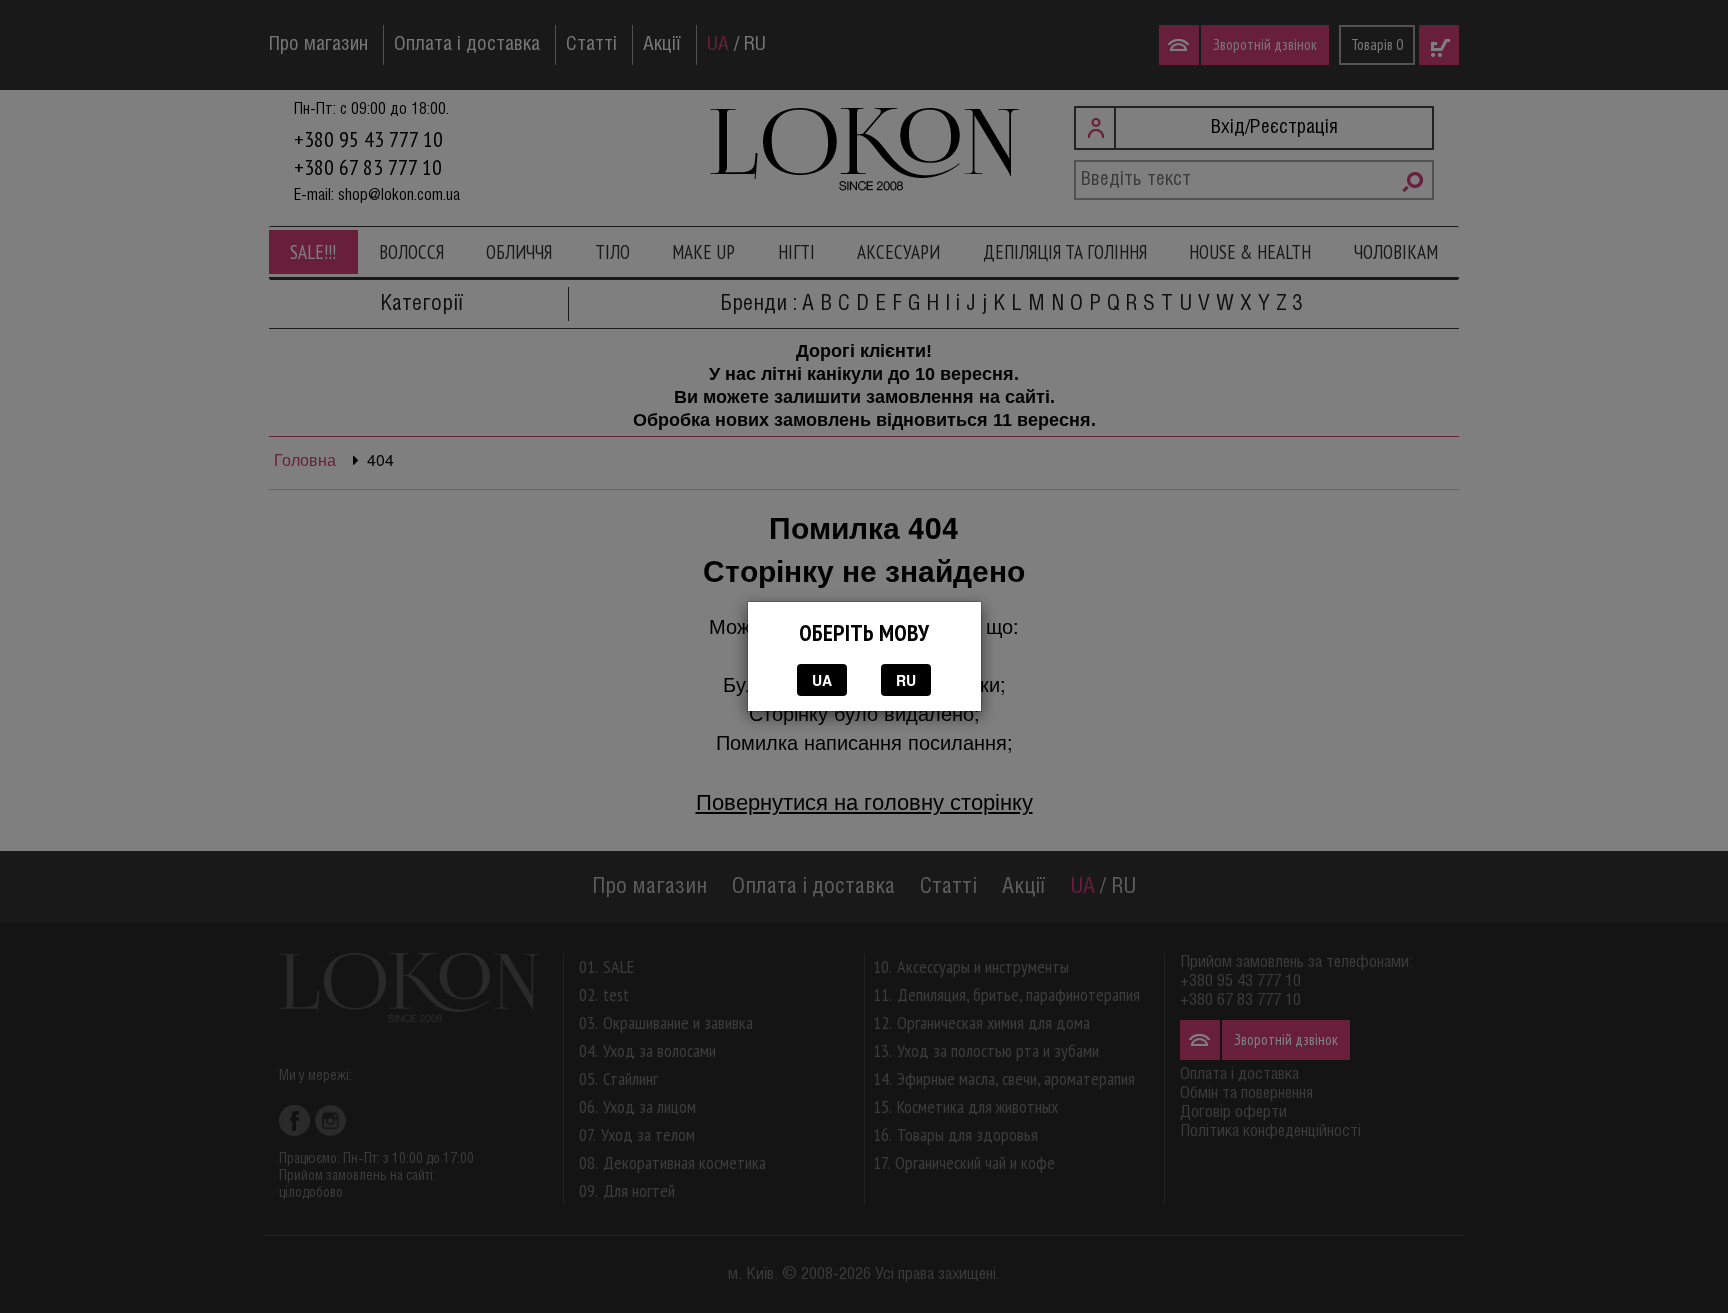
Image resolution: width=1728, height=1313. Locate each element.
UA (822, 680)
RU (906, 680)
